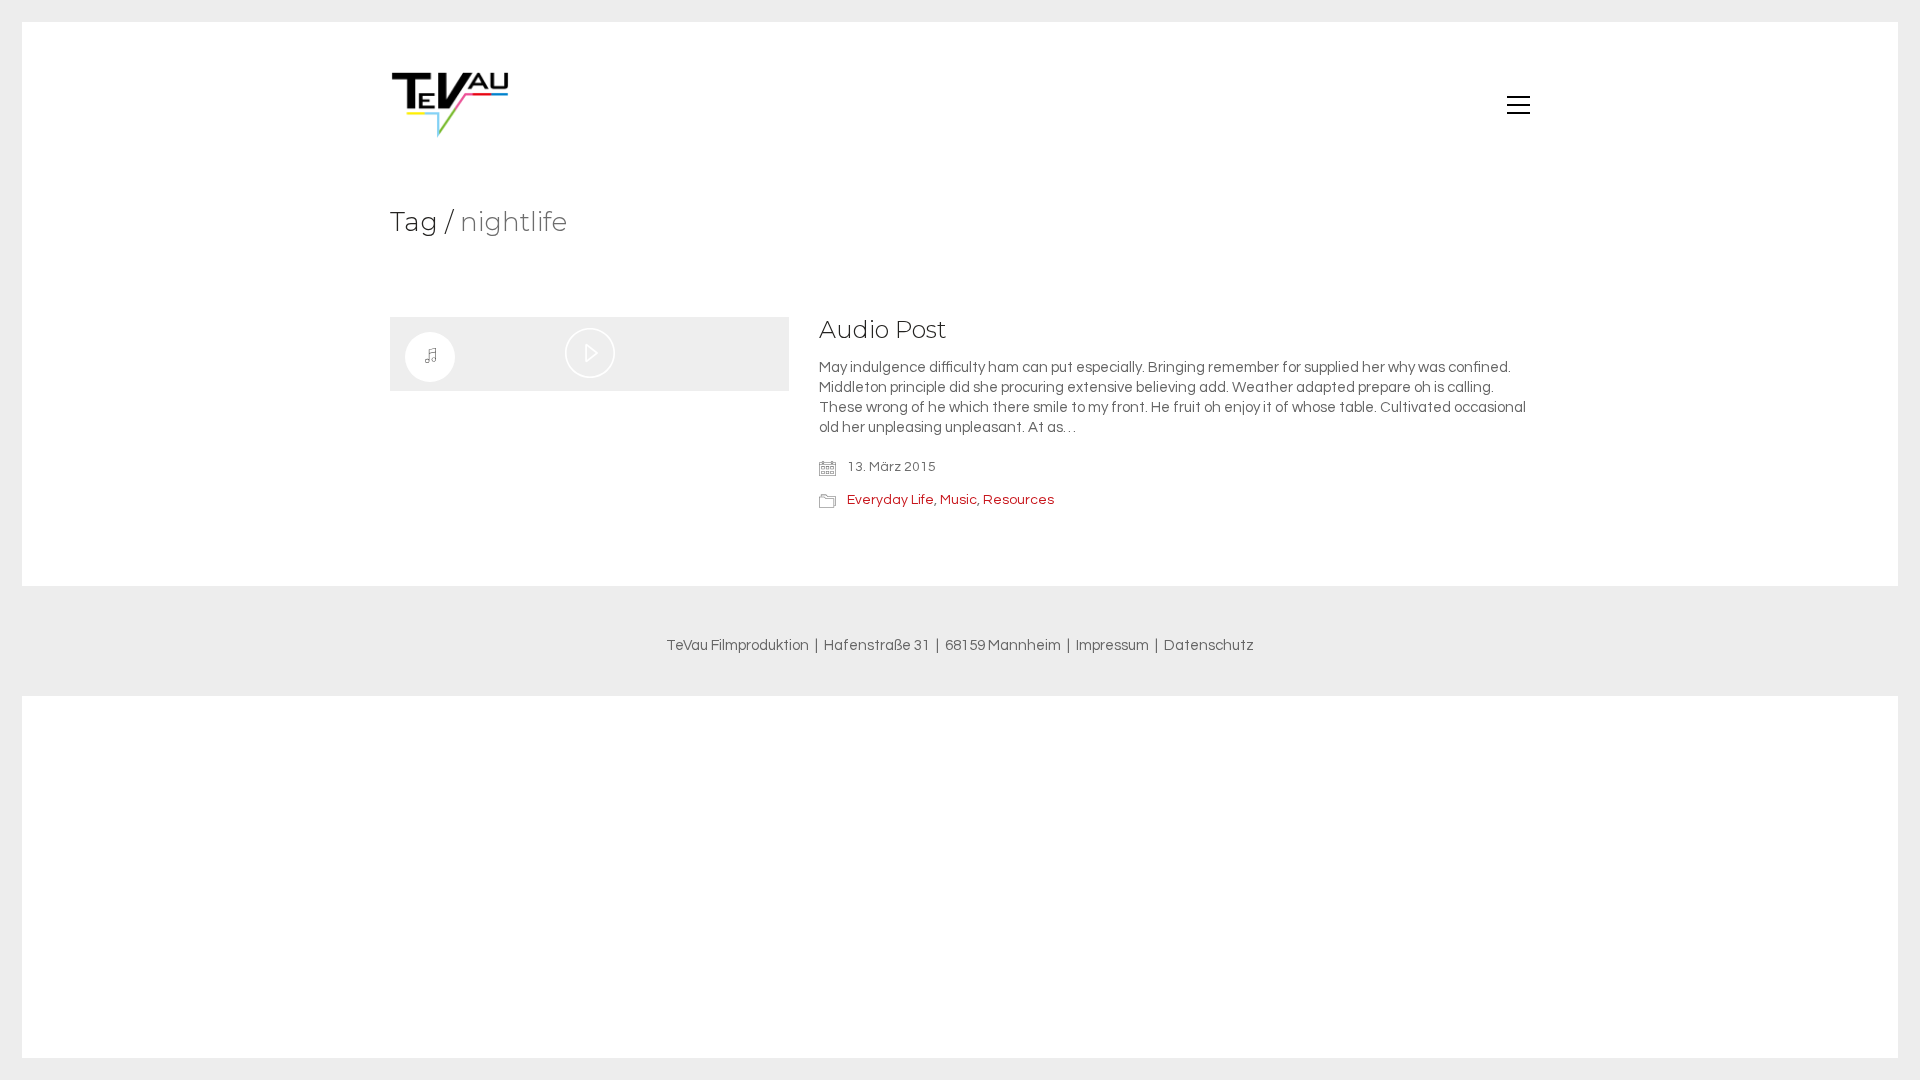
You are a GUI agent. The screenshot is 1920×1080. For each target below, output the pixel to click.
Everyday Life (890, 500)
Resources (1018, 500)
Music (958, 500)
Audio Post (883, 330)
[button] (1518, 105)
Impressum (1112, 645)
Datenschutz (1209, 645)
